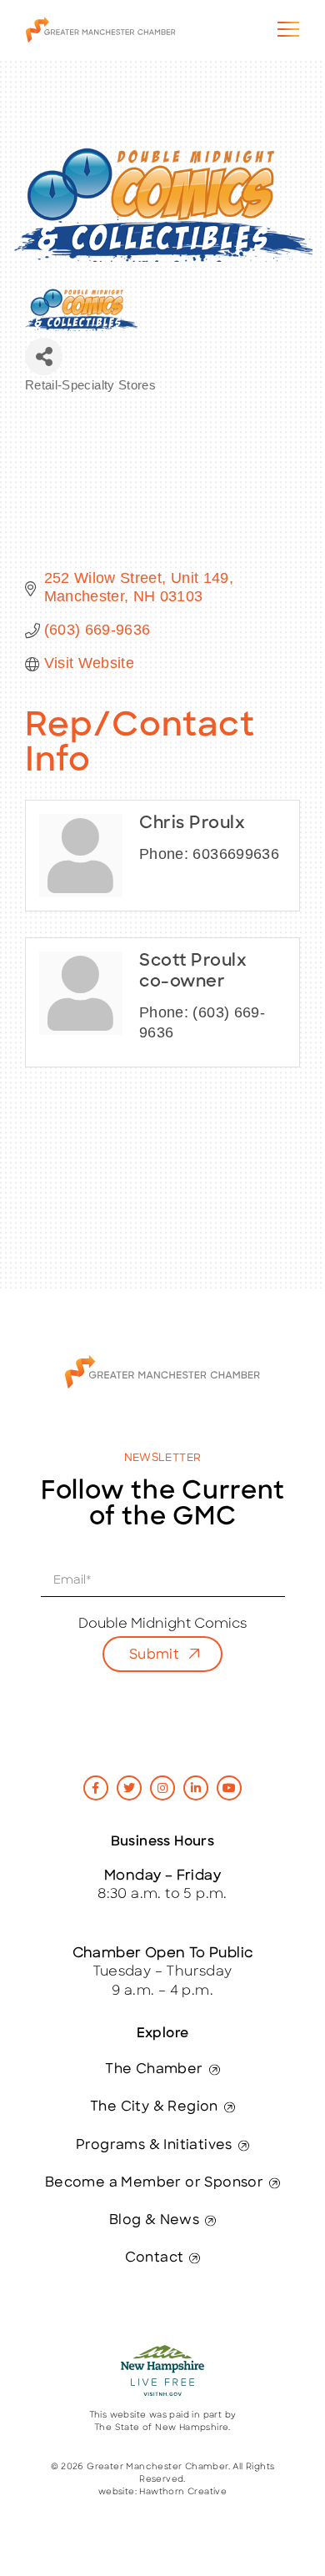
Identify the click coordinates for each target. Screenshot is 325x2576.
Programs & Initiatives (154, 2146)
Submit (154, 1655)
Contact (155, 2258)
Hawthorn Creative (183, 2492)
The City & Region (154, 2107)
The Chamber (154, 2070)
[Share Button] (44, 357)
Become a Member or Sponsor (154, 2183)
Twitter (129, 1788)
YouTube (229, 1788)
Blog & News (154, 2221)
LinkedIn (196, 1788)
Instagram (162, 1788)
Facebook (96, 1788)
